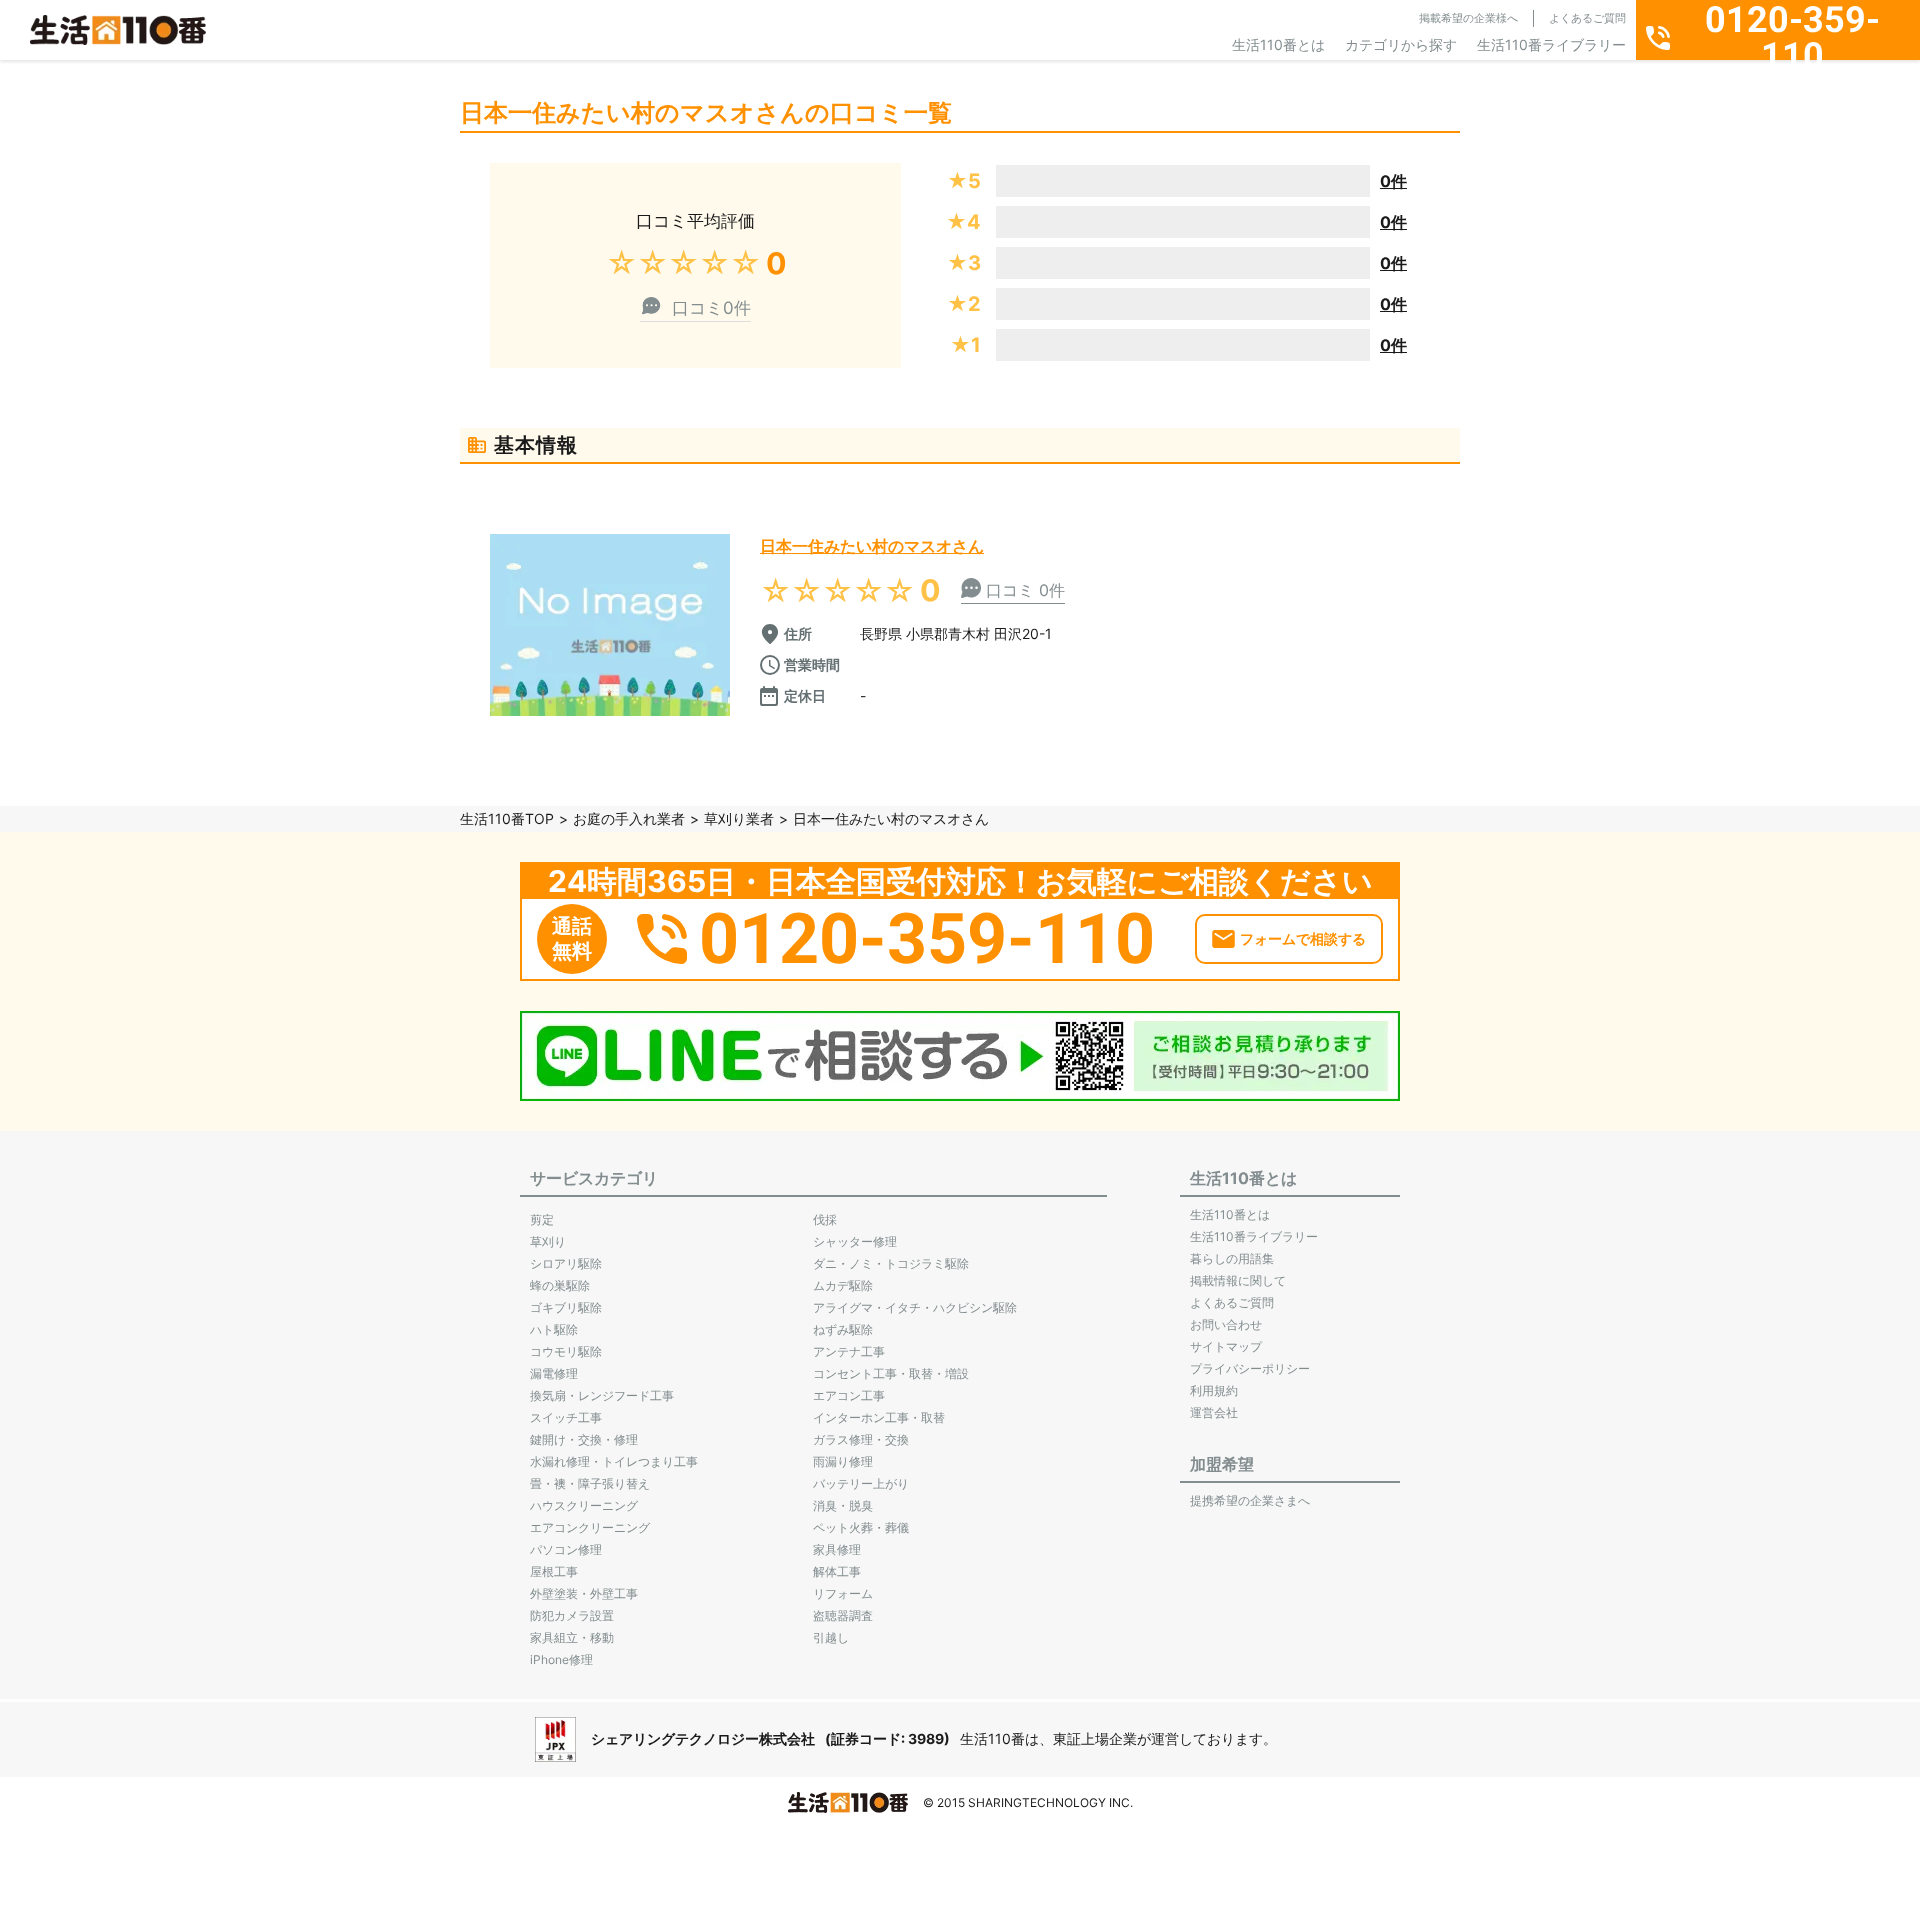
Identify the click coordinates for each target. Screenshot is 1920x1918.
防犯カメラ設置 (572, 1615)
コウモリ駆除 (566, 1351)
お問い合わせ (1226, 1324)
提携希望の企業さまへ (1250, 1500)
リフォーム (843, 1593)
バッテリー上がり (861, 1483)
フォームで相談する (1303, 938)
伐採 (825, 1219)
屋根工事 (554, 1571)
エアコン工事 (849, 1395)
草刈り (548, 1241)
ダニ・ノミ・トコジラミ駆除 (891, 1263)
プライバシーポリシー (1250, 1368)
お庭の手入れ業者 (629, 818)
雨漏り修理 (843, 1461)
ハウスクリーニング (584, 1505)
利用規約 (1214, 1390)
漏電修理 (554, 1373)
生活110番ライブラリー (1551, 44)
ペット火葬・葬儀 (861, 1527)
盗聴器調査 (843, 1615)
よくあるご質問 (1587, 18)
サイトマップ (1226, 1346)
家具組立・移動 (572, 1637)
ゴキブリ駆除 (566, 1307)
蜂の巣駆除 (560, 1285)
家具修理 (837, 1549)
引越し (831, 1637)
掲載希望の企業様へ (1468, 18)
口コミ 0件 (1025, 590)
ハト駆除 (554, 1329)
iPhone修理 (561, 1659)
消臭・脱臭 (843, 1505)
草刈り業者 (739, 818)
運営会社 (1214, 1412)
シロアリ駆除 (566, 1263)
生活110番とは (1278, 44)
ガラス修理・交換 (861, 1439)
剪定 (542, 1219)
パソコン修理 (566, 1549)
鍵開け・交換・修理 (584, 1439)
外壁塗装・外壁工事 (584, 1593)
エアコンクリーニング (590, 1527)
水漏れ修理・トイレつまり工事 (614, 1461)
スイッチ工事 (566, 1417)
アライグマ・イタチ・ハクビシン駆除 (915, 1307)
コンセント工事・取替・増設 (891, 1373)
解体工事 (837, 1571)
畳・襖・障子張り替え (590, 1483)
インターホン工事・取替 (879, 1417)
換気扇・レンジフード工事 (602, 1395)
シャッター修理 (855, 1241)
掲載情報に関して (1238, 1280)
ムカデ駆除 (843, 1285)
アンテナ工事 (849, 1351)
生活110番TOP (507, 818)
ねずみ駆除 (843, 1329)
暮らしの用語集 (1232, 1258)
